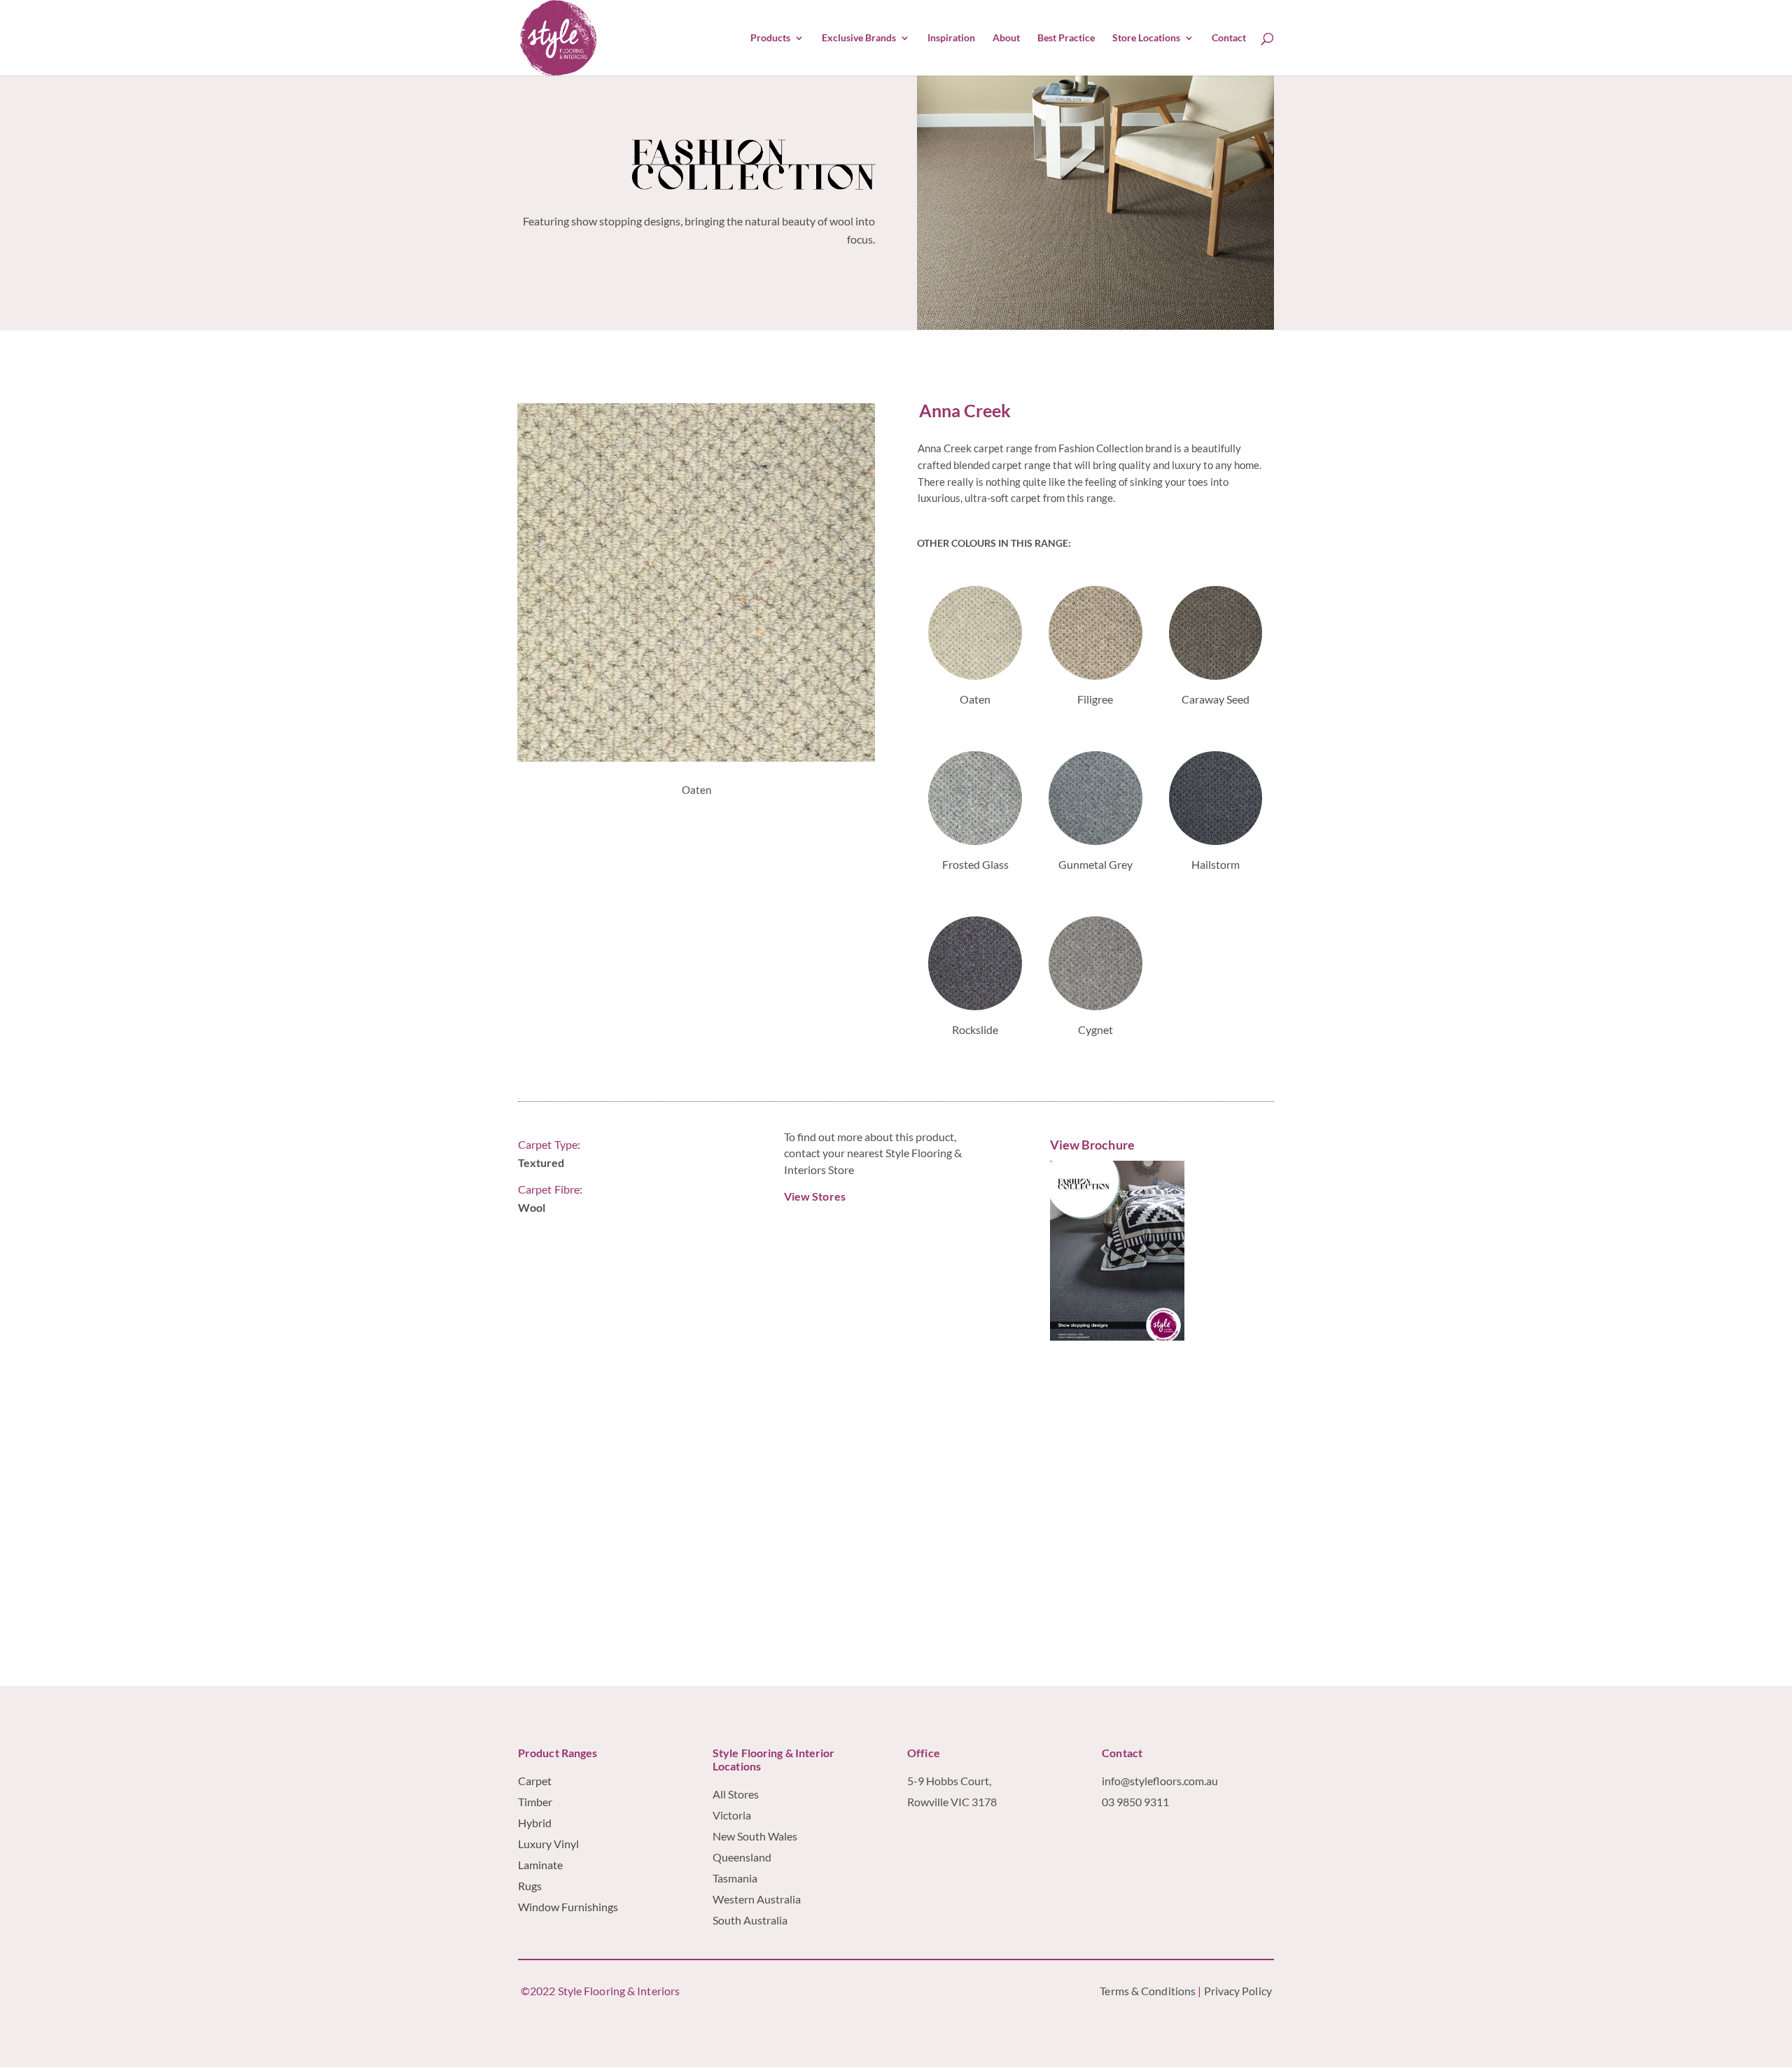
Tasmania (735, 1878)
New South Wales (755, 1836)
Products (770, 38)
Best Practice (1066, 38)
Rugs (530, 1886)
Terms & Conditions (1148, 1991)
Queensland (742, 1857)
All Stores (736, 1794)
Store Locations (1146, 38)
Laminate (540, 1865)
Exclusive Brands (859, 38)
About (1006, 38)
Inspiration (951, 38)
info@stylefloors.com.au (1160, 1781)
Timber (535, 1802)
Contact (1229, 38)
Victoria (732, 1815)
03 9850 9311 (1135, 1802)
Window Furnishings (568, 1907)
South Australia (750, 1920)
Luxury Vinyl (548, 1844)
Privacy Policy (1239, 1991)
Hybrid (535, 1823)
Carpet (535, 1781)
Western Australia (757, 1899)
